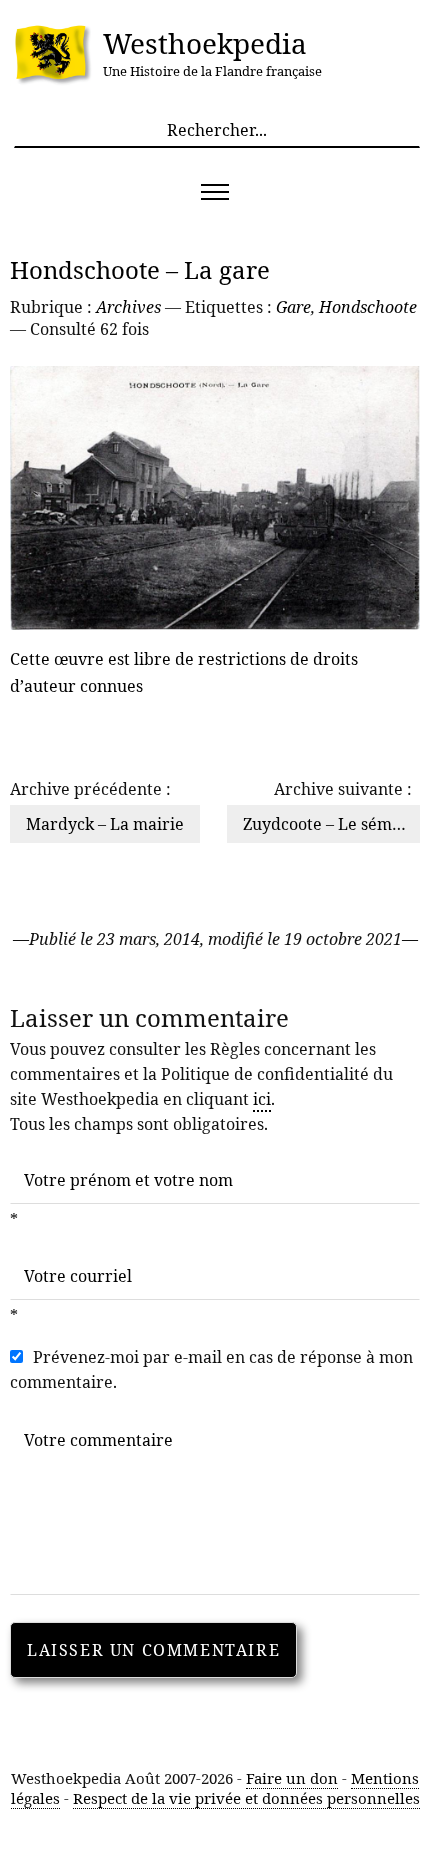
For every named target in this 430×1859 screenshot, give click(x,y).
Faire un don (292, 1778)
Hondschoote (368, 307)
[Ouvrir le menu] (215, 192)
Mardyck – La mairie (105, 824)
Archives (128, 307)
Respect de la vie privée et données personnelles (246, 1798)
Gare (293, 307)
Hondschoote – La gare (140, 269)
